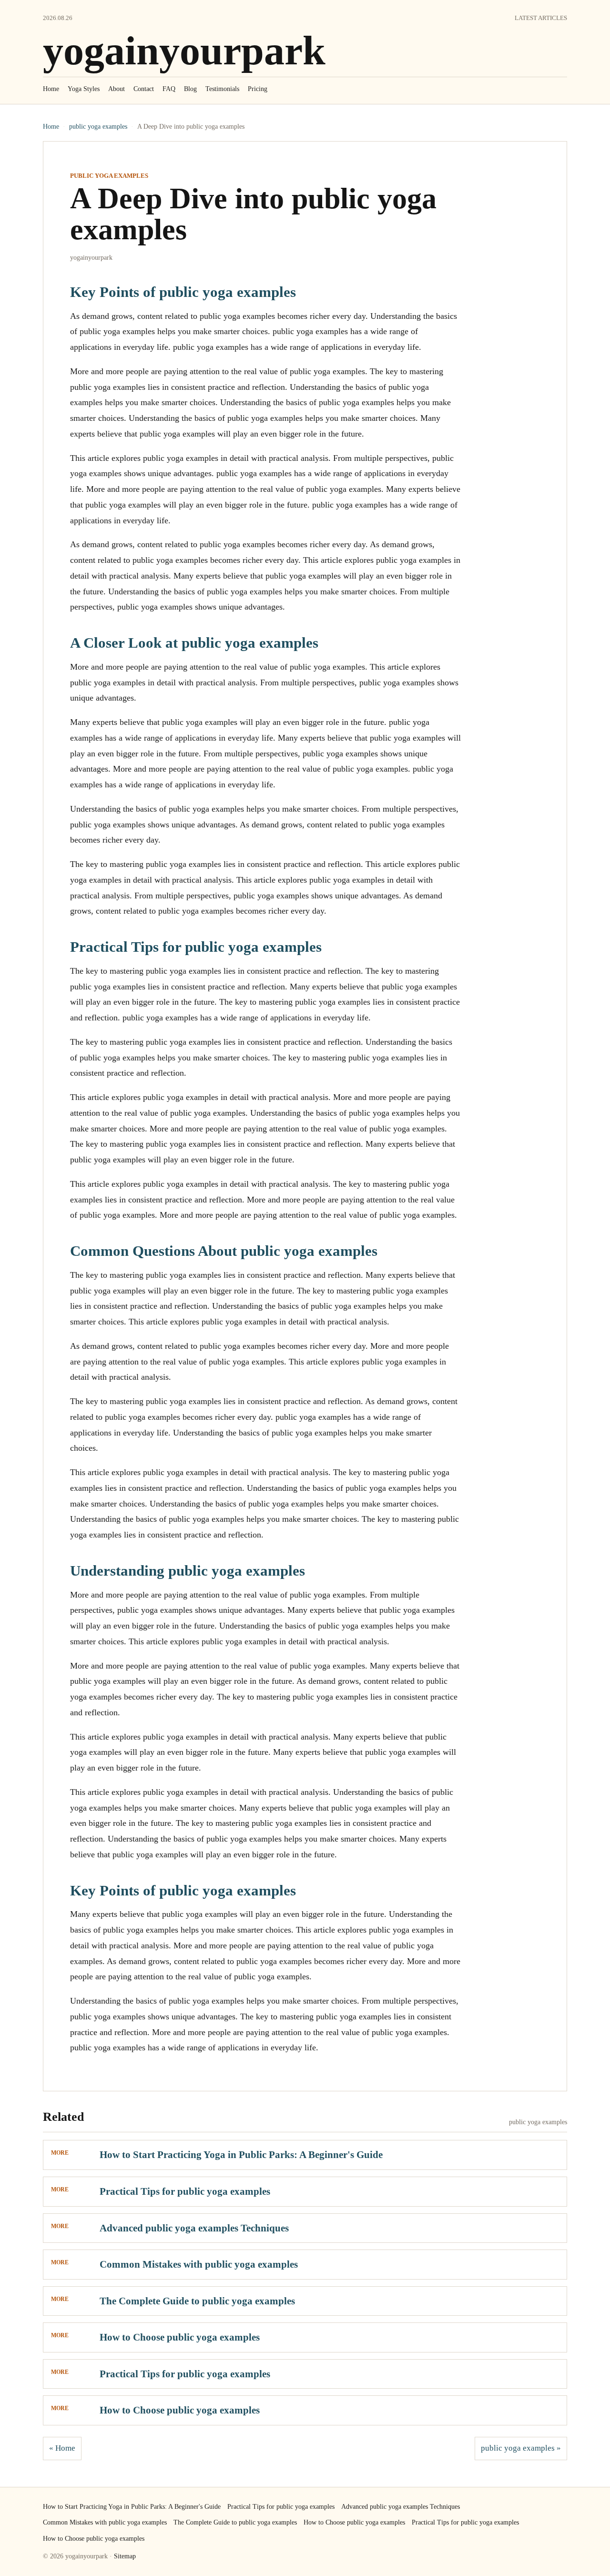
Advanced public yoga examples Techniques (194, 2228)
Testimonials (222, 89)
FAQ (169, 89)
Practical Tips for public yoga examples (185, 2191)
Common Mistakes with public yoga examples (199, 2264)
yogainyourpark (184, 51)
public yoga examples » (521, 2448)
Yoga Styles (84, 89)
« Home (62, 2448)
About (117, 89)
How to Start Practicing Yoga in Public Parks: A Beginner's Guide (241, 2155)
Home (51, 89)
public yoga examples (98, 127)
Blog (190, 89)
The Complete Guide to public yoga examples (197, 2301)
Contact (144, 89)
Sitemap (125, 2556)
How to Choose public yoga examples (180, 2337)
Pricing (258, 89)
